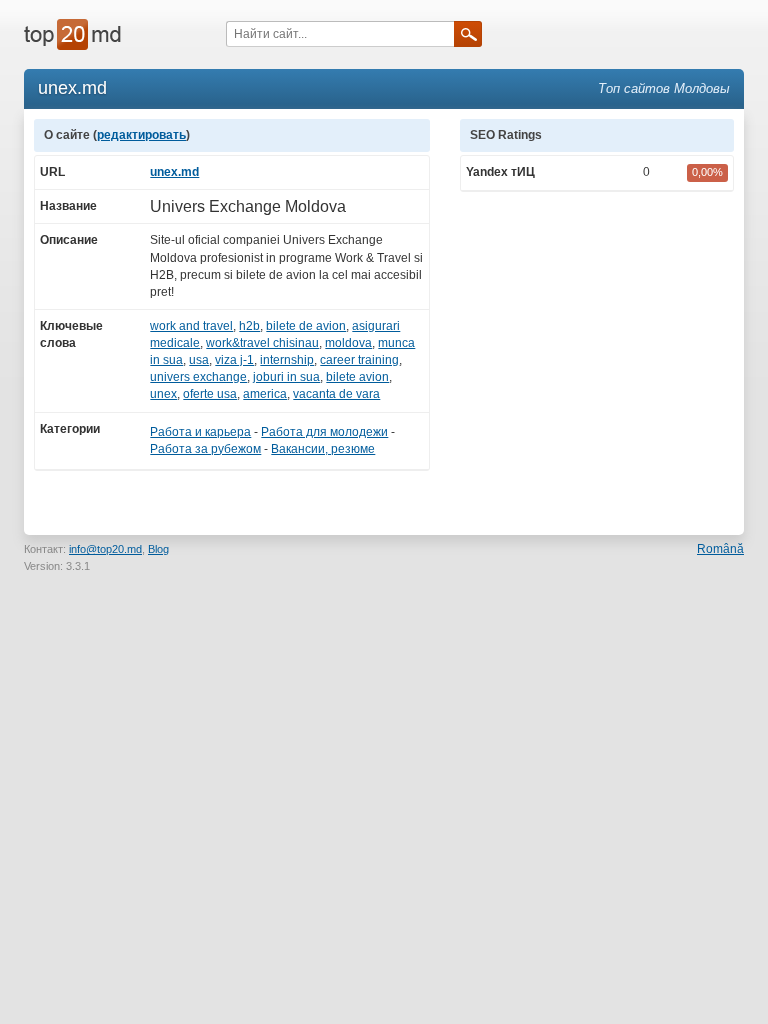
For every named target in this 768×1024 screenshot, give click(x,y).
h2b (249, 326)
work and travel (191, 326)
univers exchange (198, 377)
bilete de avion (306, 326)
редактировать (141, 135)
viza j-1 (234, 360)
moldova (348, 343)
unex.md (174, 172)
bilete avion (357, 377)
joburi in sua (286, 377)
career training (359, 360)
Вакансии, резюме (323, 449)
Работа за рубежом (205, 449)
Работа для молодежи (324, 432)
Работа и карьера (200, 432)
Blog (158, 549)
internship (287, 360)
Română (720, 549)
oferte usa (210, 394)
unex (163, 394)
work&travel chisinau (262, 343)
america (265, 394)
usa (199, 360)
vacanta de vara (336, 394)
